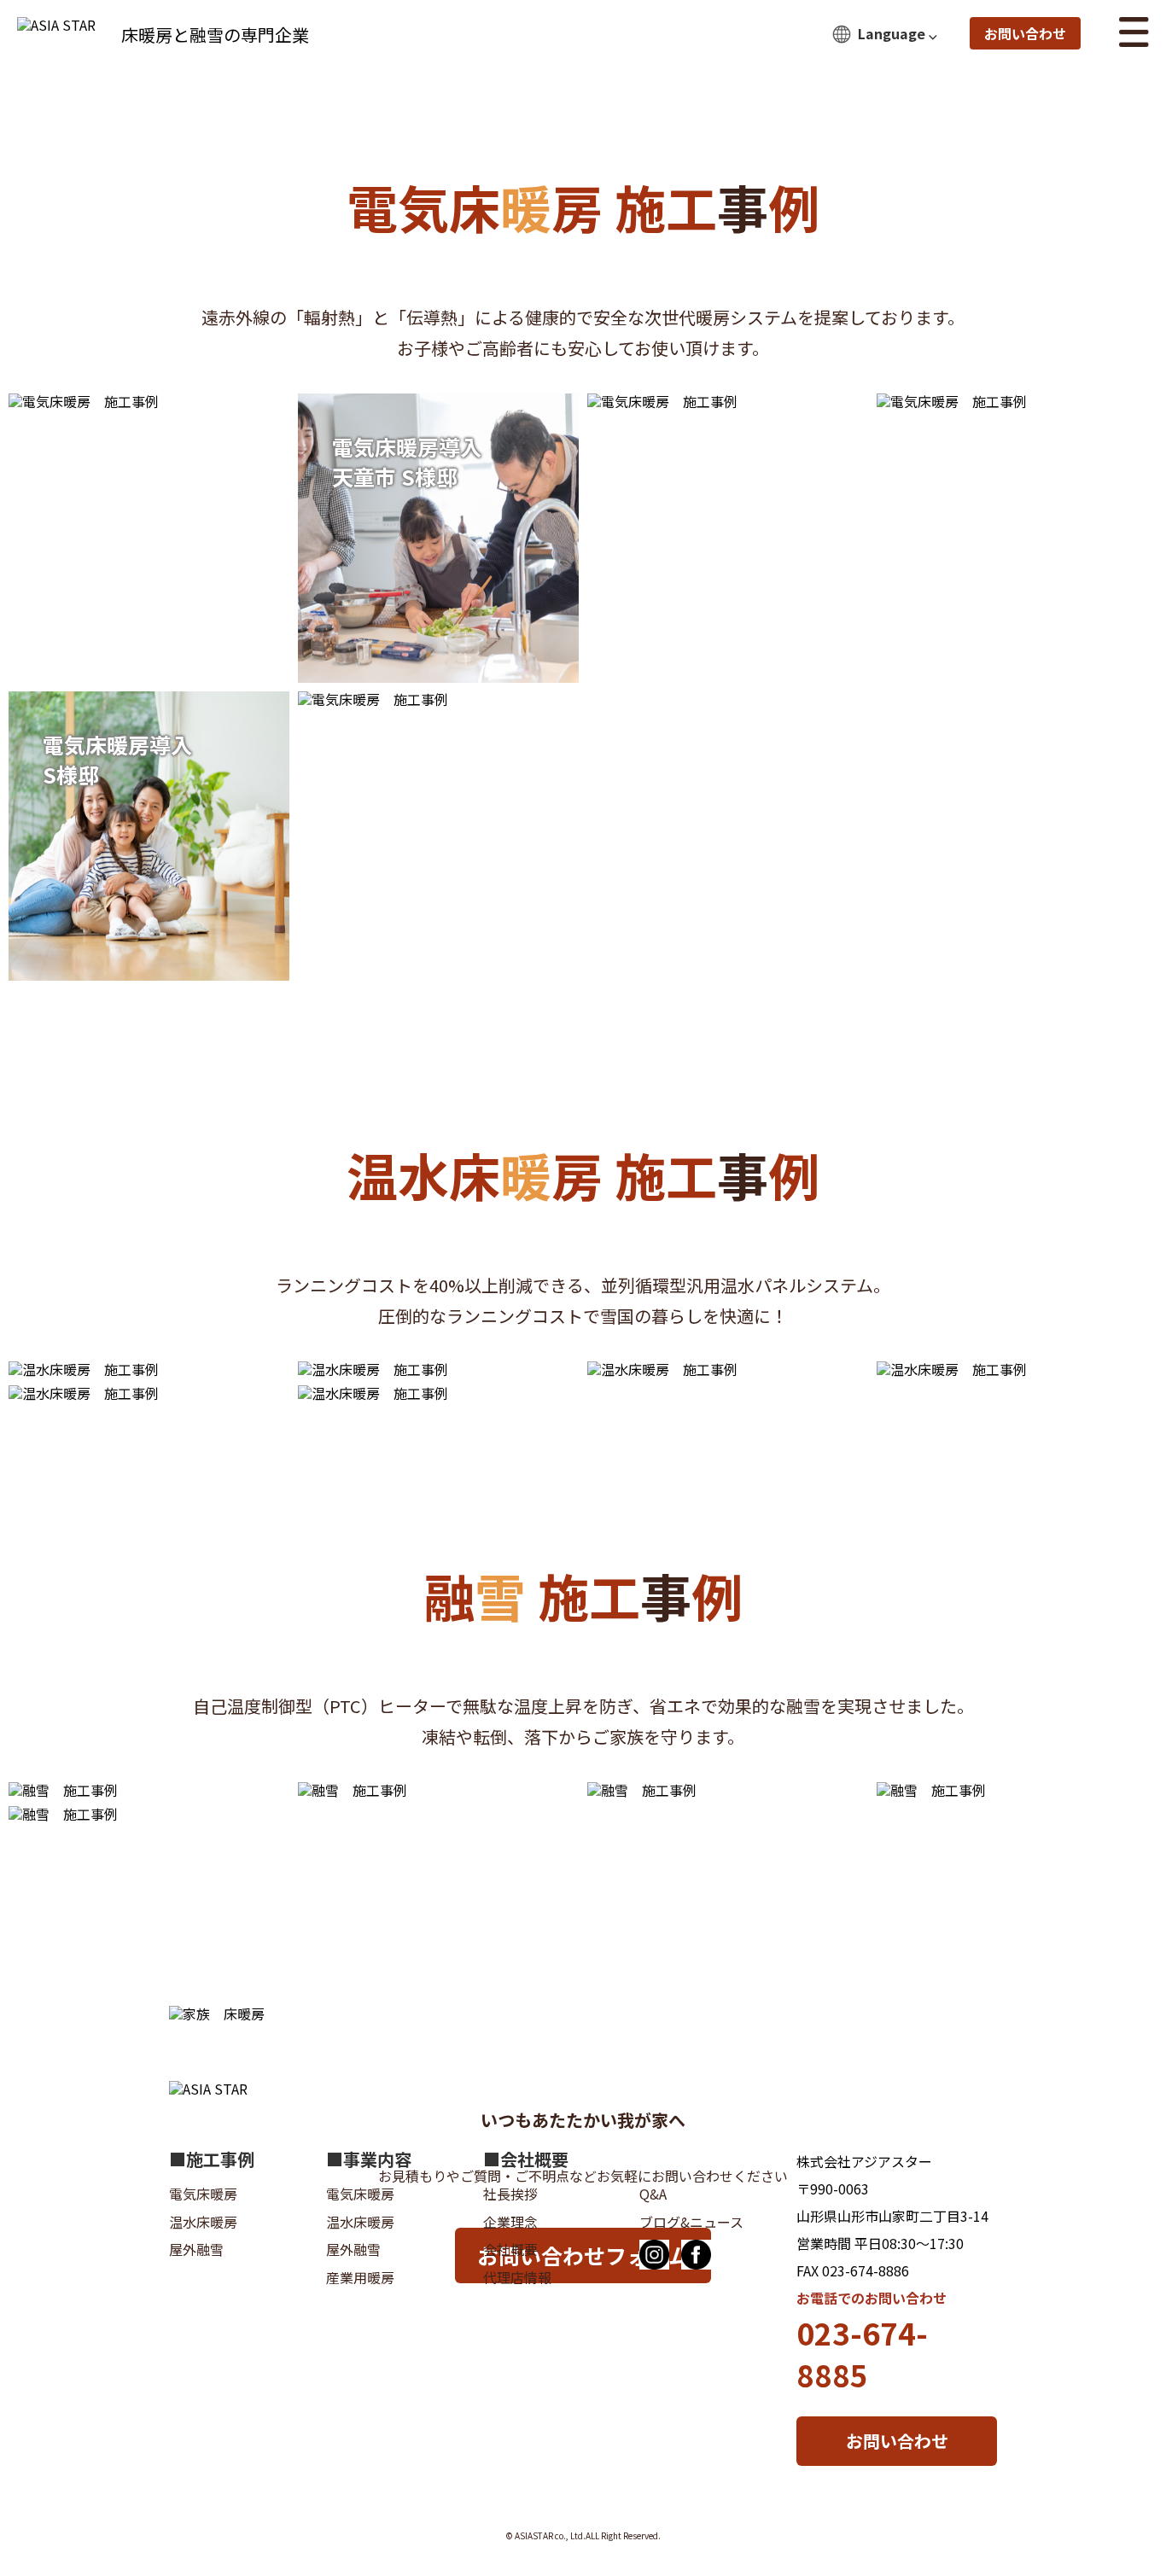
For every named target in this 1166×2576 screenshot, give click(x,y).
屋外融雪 (196, 2249)
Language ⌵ (898, 33)
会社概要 (510, 2249)
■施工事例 (212, 2159)
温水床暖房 (203, 2222)
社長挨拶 (510, 2194)
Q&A (653, 2194)
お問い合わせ (1025, 33)
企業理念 (510, 2222)
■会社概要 (526, 2159)
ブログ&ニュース (691, 2222)
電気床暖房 (203, 2194)
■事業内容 (369, 2159)
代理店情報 (517, 2277)
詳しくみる (498, 591)
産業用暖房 (360, 2277)
